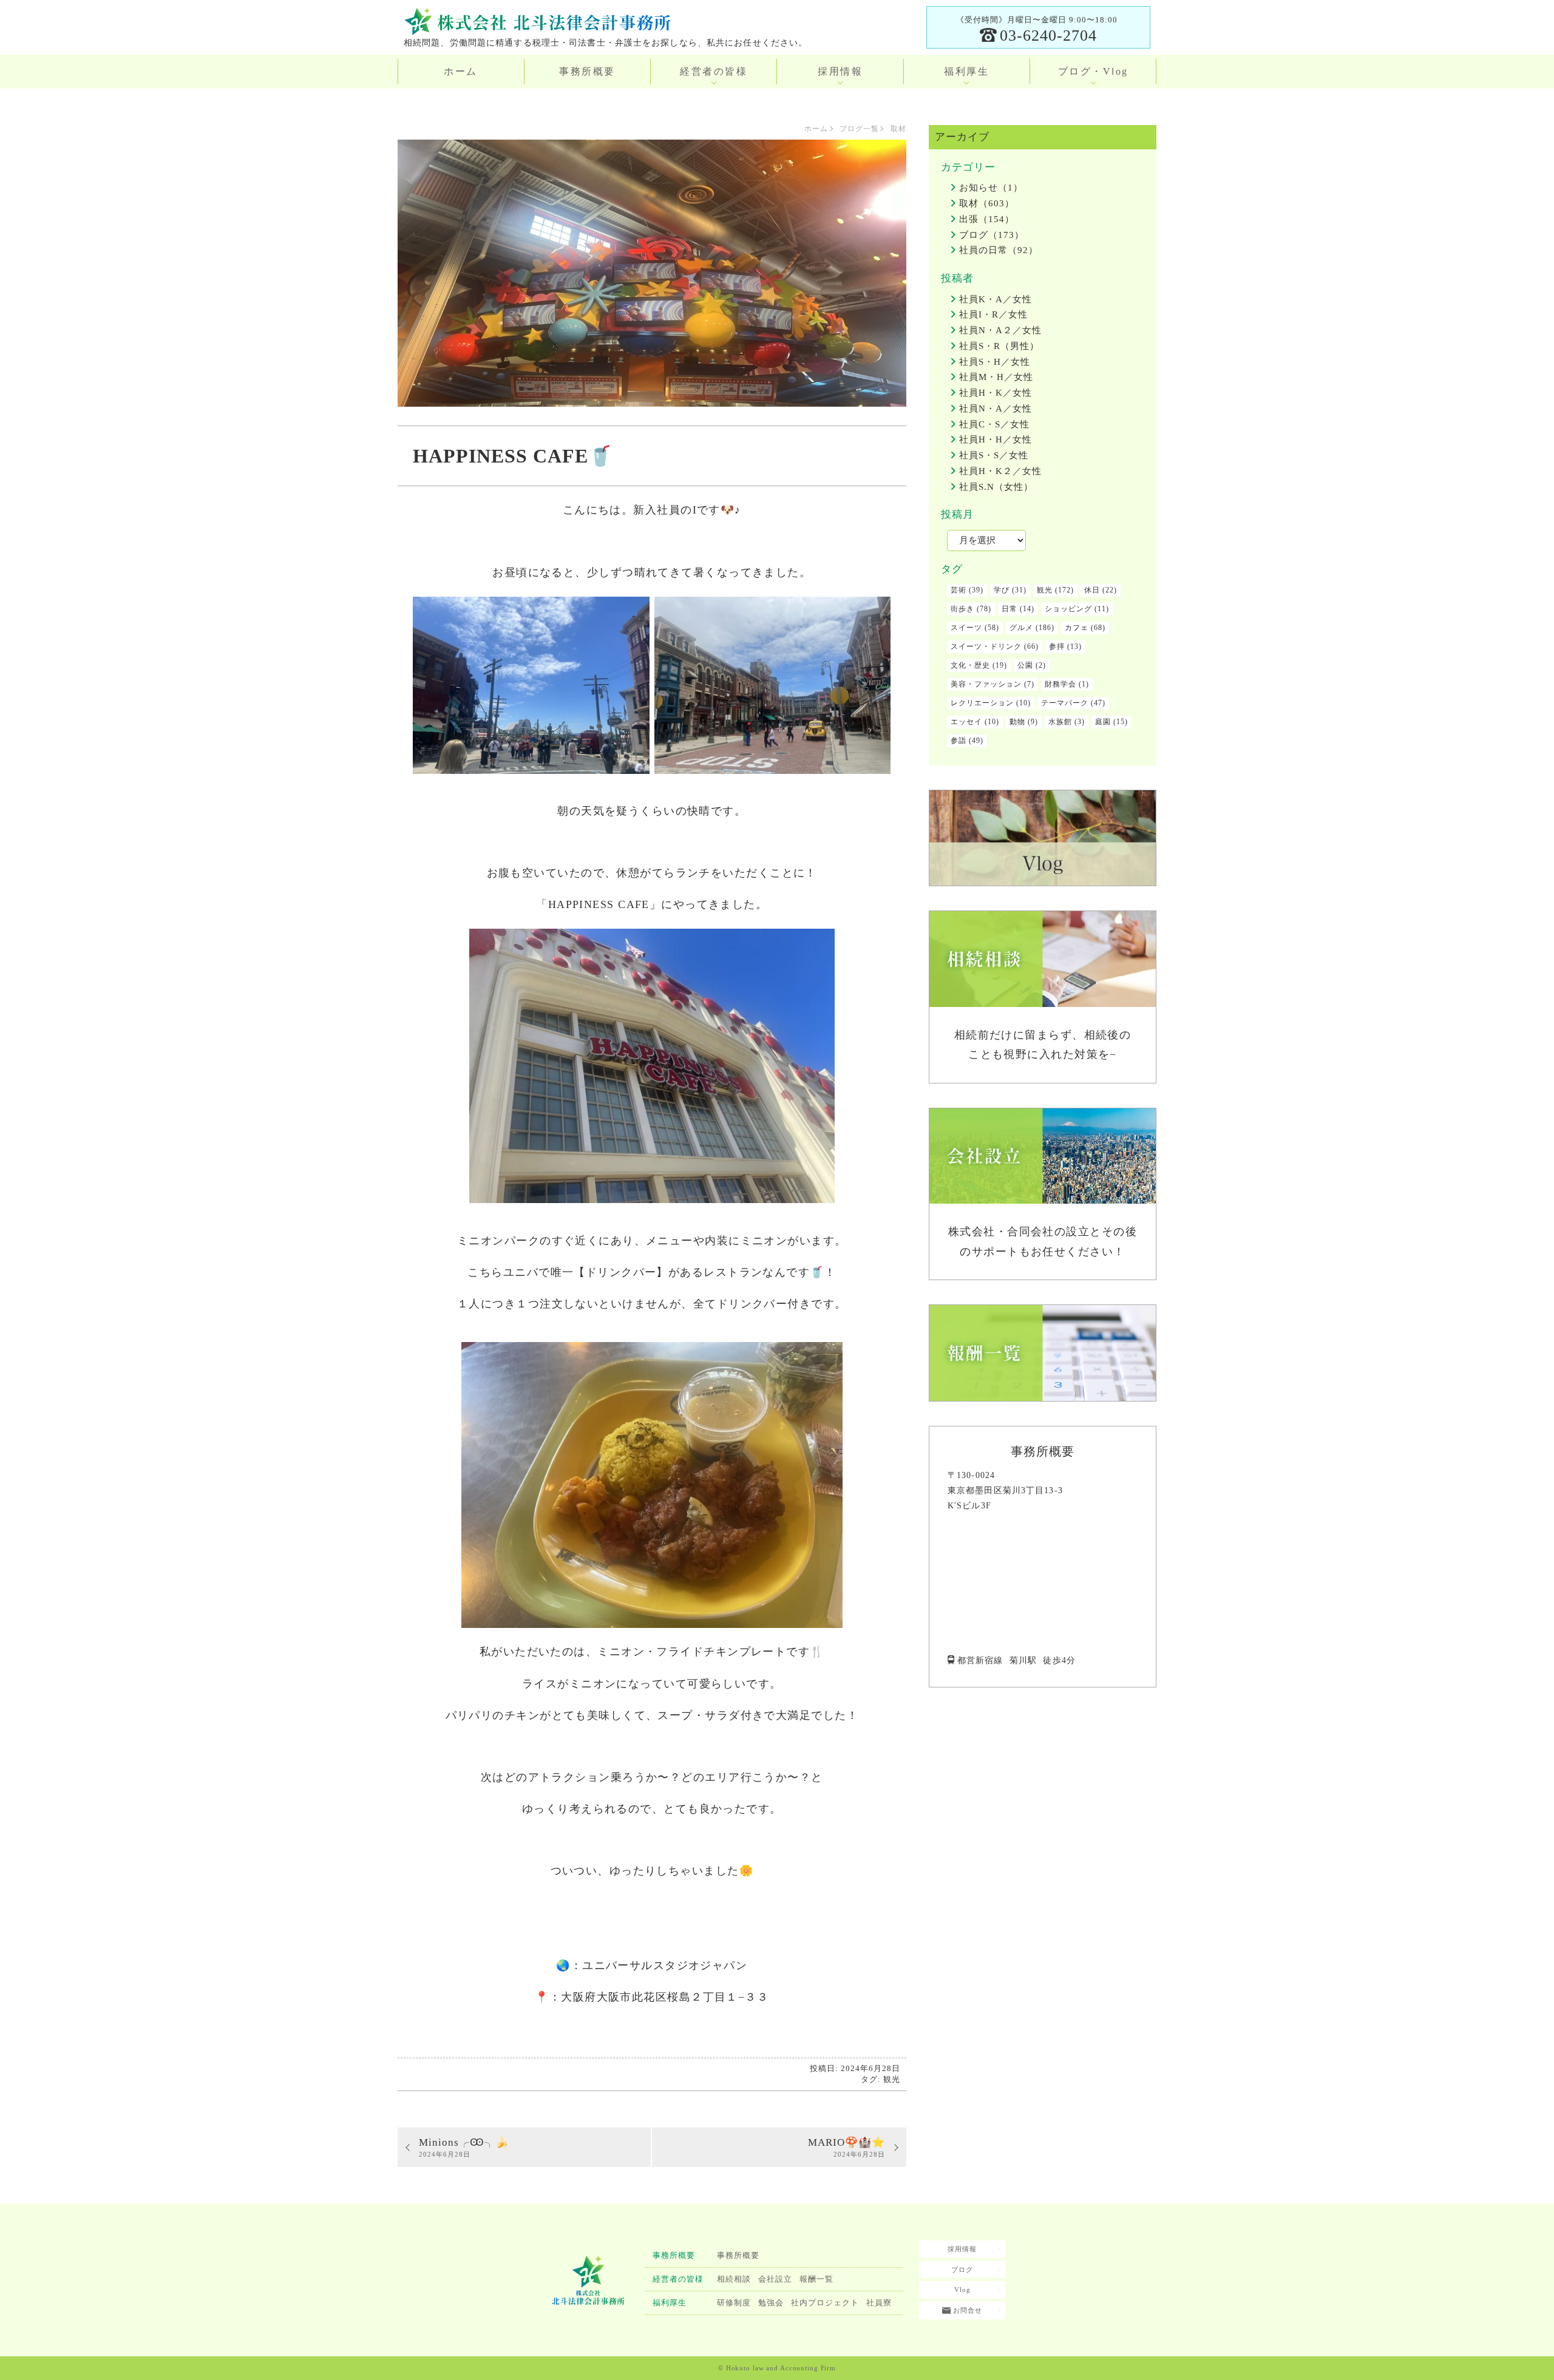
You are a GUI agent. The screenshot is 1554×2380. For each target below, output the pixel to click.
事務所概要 (587, 71)
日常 (1009, 609)
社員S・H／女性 (995, 362)
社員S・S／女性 (994, 455)
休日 (1092, 590)
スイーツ (966, 628)
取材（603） (987, 203)
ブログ (962, 2270)
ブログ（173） (992, 235)
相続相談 (734, 2279)
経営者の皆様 (714, 71)
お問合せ (966, 2310)
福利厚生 (966, 71)
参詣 (959, 741)
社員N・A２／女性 (1000, 330)
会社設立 (775, 2279)
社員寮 (879, 2303)
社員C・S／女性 (994, 424)
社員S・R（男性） (999, 346)
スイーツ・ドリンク (986, 646)
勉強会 (771, 2303)
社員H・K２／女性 (1000, 471)
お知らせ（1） (991, 188)
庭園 (1103, 722)
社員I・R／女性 (993, 314)
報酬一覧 (816, 2279)
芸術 (959, 590)
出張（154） (987, 219)
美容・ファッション (986, 684)
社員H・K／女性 (996, 393)
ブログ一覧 (859, 129)
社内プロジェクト (825, 2303)
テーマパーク (1065, 703)
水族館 (1060, 722)
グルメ (1021, 628)
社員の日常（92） (999, 250)
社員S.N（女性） (996, 487)
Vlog (962, 2290)
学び (1002, 590)
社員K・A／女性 (996, 299)
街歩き (962, 609)
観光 (892, 2079)
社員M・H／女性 (996, 377)
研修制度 (734, 2303)
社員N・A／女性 (996, 409)
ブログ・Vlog (1093, 71)
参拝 (1057, 646)
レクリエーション (982, 703)
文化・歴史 (970, 665)
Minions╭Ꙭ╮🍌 (464, 2147)
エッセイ (966, 722)
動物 (1017, 722)
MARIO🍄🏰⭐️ (847, 2147)
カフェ (1077, 628)
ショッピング (1068, 609)
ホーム (461, 71)
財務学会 (1060, 684)
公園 (1025, 665)
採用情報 (840, 71)
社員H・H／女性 (996, 439)
